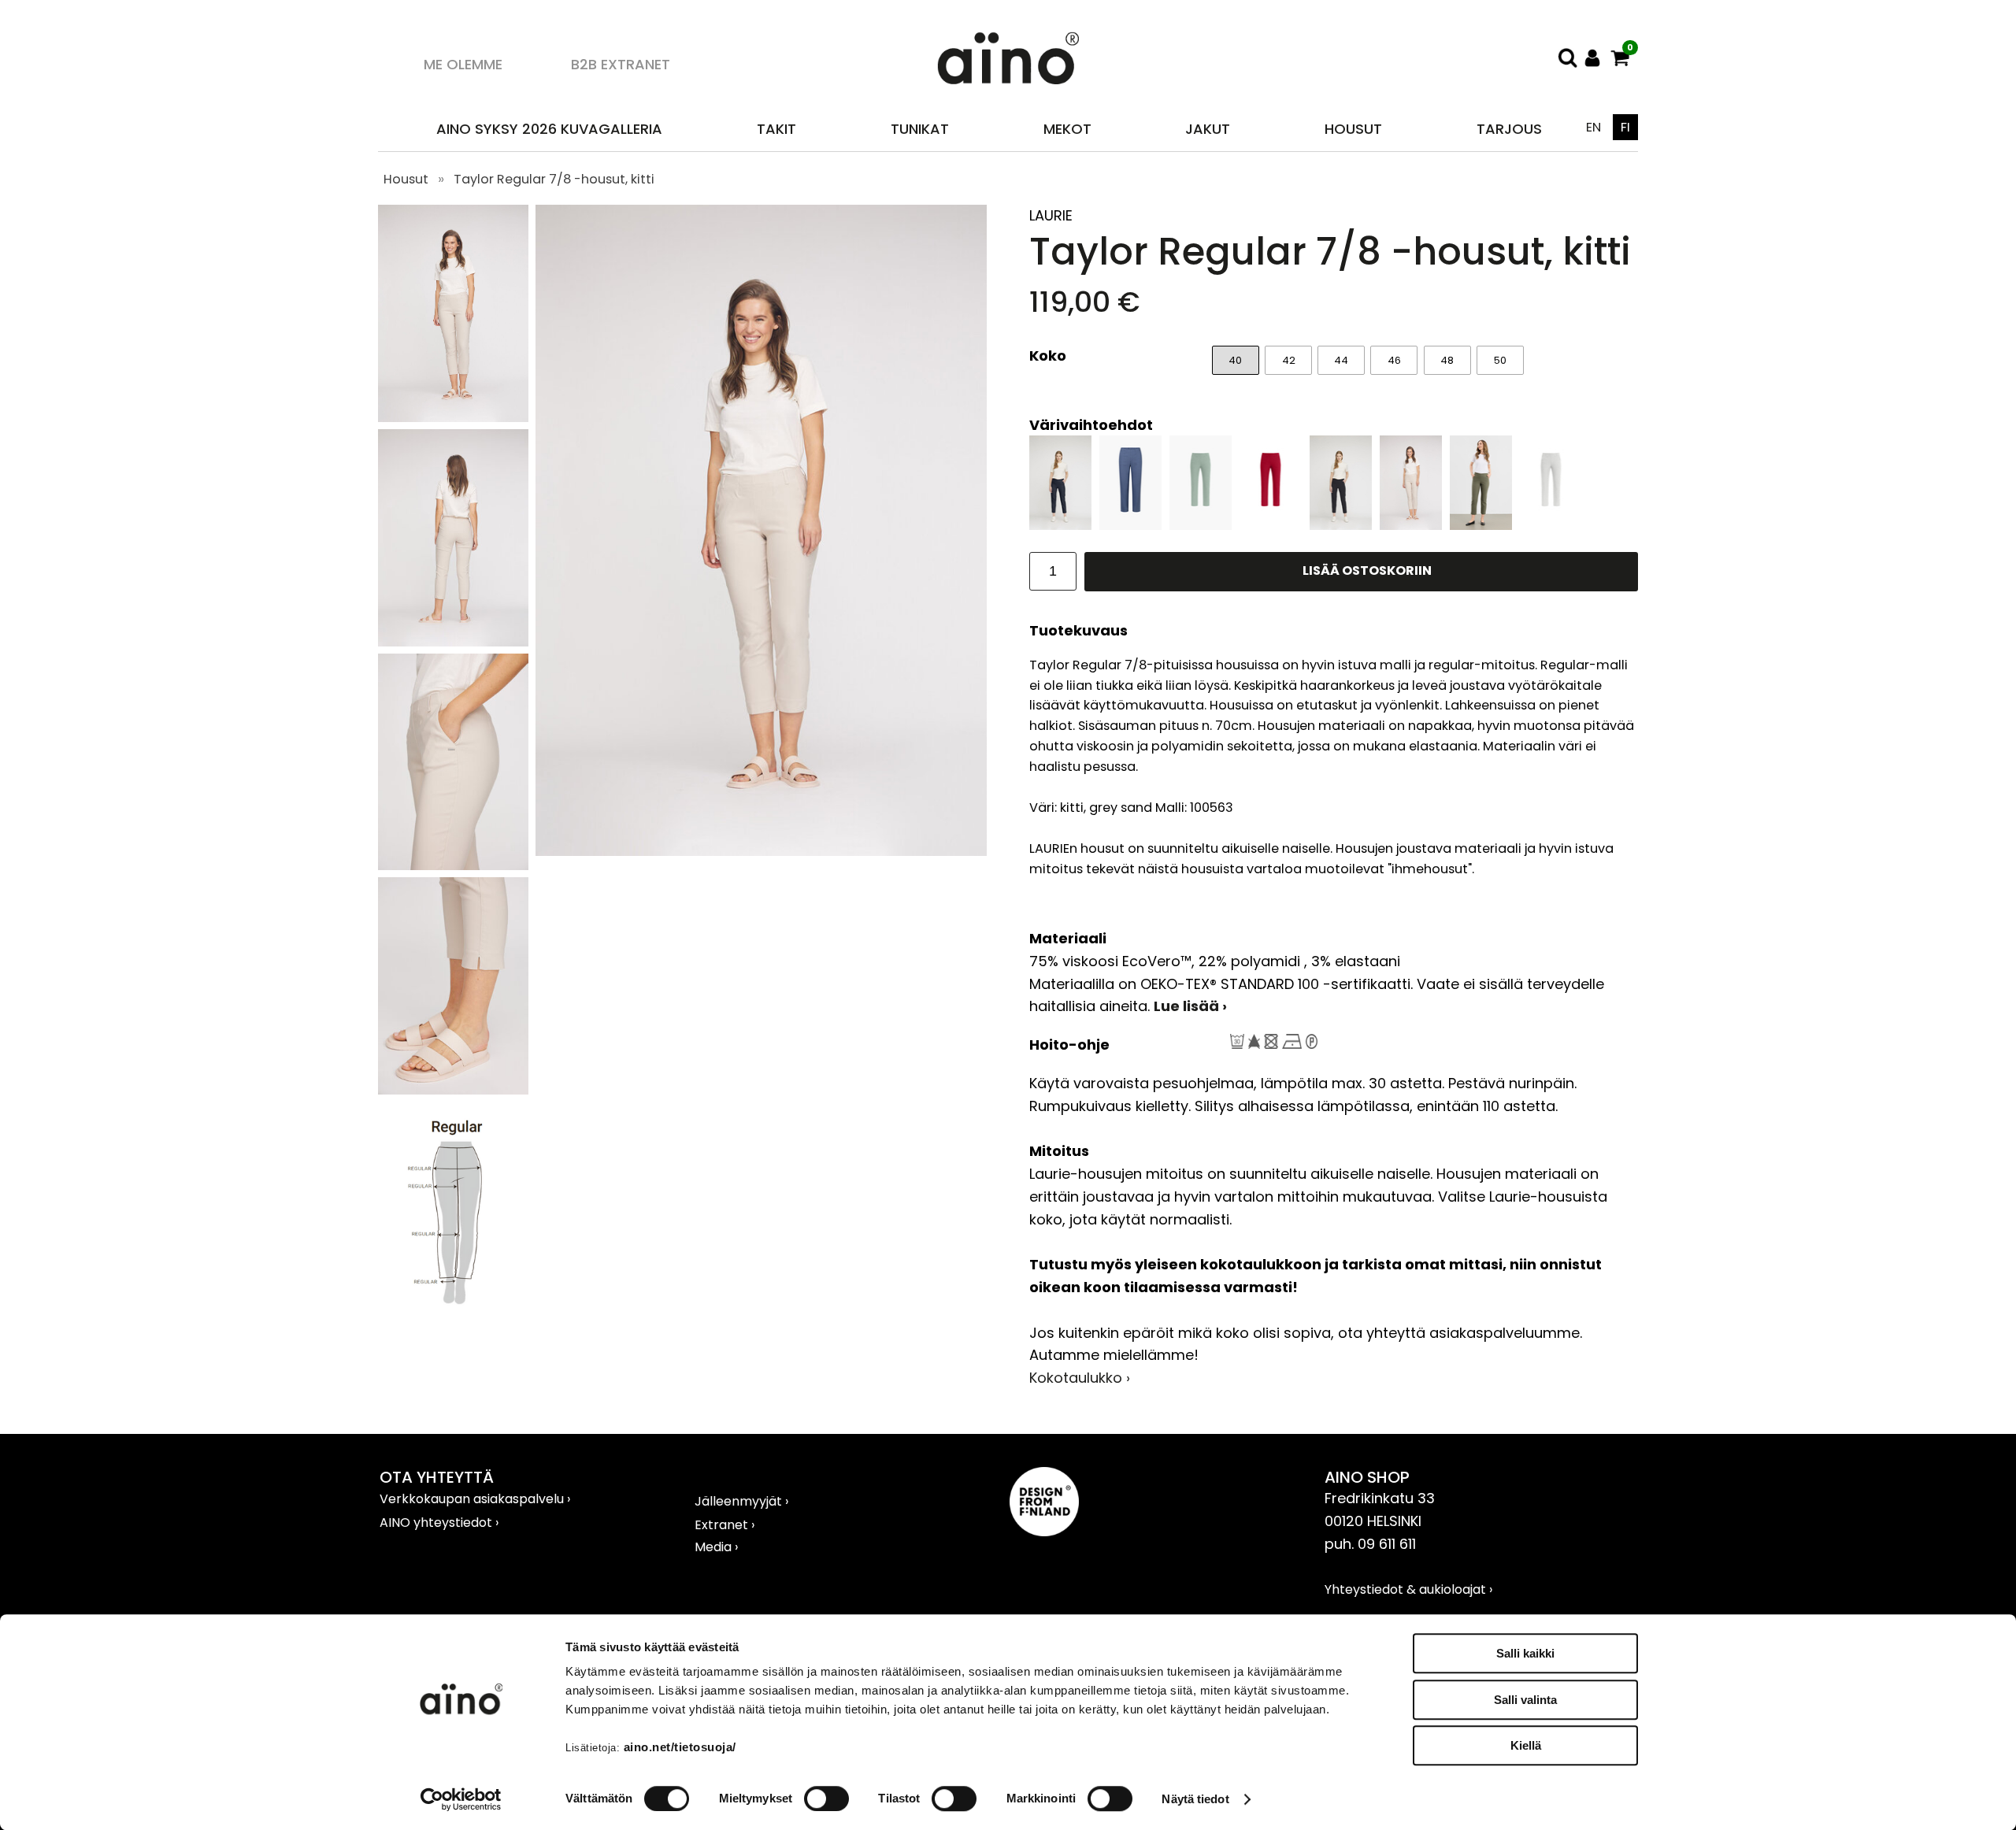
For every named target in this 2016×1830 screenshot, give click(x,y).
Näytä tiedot (1195, 1799)
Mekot (1067, 129)
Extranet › (724, 1525)
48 (1447, 360)
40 (1235, 360)
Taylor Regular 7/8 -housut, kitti (554, 179)
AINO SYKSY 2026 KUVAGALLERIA (549, 129)
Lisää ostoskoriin (1367, 570)
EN (1594, 127)
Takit (776, 129)
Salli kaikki (1525, 1653)
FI (1625, 127)
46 (1394, 360)
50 (1500, 360)
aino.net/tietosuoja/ (680, 1747)
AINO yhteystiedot (437, 1523)
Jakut (1208, 129)
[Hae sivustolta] (1567, 58)
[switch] (826, 1799)
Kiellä (1526, 1745)
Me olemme (463, 64)
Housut (1353, 129)
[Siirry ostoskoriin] (1620, 58)
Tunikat (920, 129)
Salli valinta (1525, 1700)
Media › (716, 1547)
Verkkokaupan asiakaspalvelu (473, 1499)
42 (1289, 360)
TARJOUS (1509, 129)
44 (1341, 360)
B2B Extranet (621, 64)
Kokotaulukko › (1080, 1378)
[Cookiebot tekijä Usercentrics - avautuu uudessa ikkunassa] (461, 1799)
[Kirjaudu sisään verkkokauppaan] (1593, 58)
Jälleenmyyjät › (741, 1501)
